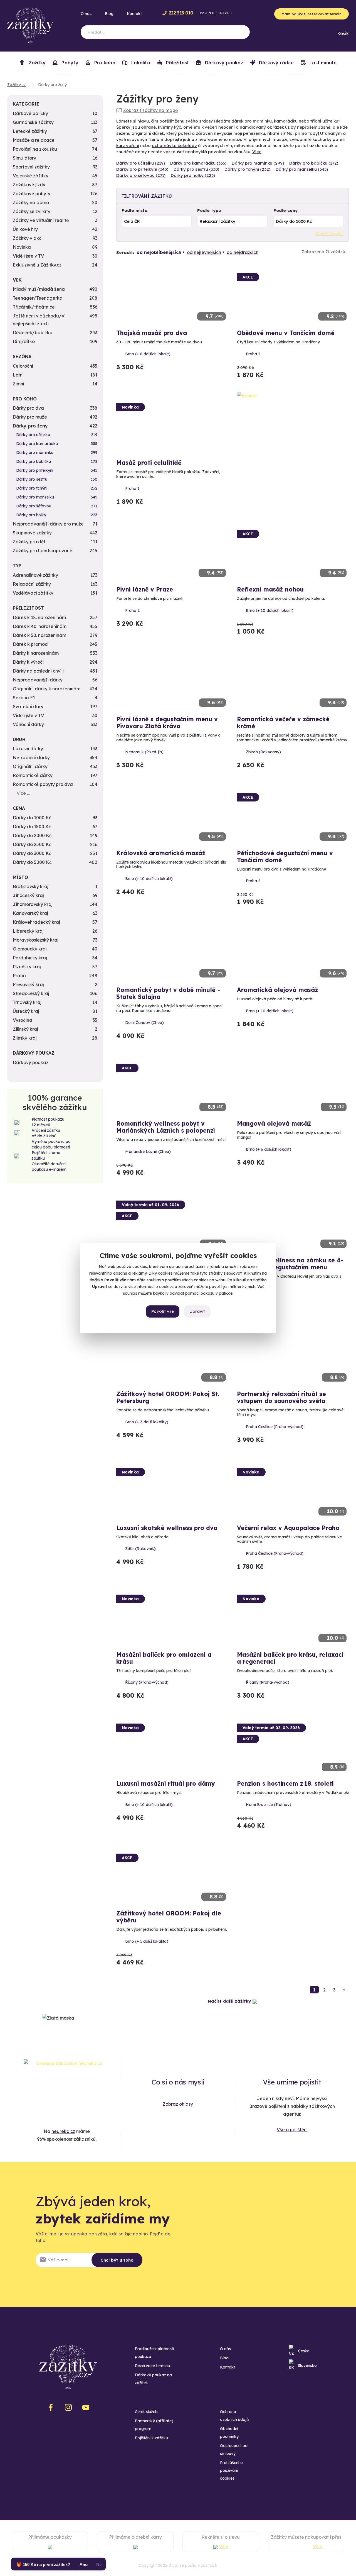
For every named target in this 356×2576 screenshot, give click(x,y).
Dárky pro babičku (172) (314, 163)
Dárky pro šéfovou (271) (141, 175)
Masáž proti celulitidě (149, 463)
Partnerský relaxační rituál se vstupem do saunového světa (281, 1397)
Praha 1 (132, 488)
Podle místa (135, 210)
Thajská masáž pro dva (152, 333)
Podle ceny (285, 210)
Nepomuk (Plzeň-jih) (144, 752)
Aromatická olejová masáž (278, 990)
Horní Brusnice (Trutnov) (269, 1805)
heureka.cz (63, 2131)
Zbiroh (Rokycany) (263, 752)
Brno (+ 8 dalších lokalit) (148, 354)
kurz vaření (128, 146)
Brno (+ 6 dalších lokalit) (269, 1149)
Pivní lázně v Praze (145, 589)
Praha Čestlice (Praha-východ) (275, 1427)
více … (23, 793)
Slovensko (307, 2365)
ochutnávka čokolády (174, 146)
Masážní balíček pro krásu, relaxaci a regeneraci (290, 1658)
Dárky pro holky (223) (193, 175)
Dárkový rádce (276, 63)
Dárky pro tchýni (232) (247, 169)
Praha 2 (253, 354)
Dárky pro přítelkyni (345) (142, 169)
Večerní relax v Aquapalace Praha (288, 1528)
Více (257, 152)
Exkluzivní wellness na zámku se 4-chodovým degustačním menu (290, 1264)
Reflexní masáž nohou (270, 589)
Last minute (322, 63)
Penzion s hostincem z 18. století (285, 1783)
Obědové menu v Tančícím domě (286, 333)
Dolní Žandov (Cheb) (144, 1023)
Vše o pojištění (292, 2130)
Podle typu (209, 210)
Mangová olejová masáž (274, 1123)
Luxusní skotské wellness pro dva (167, 1528)
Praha (251, 1293)
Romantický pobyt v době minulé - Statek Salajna (168, 993)
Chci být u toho (117, 2260)
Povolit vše (163, 1311)
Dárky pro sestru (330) (196, 169)
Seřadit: (125, 252)
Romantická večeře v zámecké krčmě (283, 723)
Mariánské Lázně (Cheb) (148, 1152)
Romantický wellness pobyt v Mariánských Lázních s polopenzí (166, 1127)
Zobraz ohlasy (178, 2104)
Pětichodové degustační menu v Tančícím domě (285, 856)
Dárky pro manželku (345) (302, 169)
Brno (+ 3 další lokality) (147, 1422)
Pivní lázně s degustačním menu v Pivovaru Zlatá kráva (167, 723)
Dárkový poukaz (223, 63)
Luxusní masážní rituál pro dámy (166, 1783)
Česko (304, 2351)
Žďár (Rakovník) (140, 1549)
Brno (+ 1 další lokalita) (147, 1941)
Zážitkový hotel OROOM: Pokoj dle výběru (169, 1917)
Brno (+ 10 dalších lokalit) (270, 610)
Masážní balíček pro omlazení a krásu (164, 1658)
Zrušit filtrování (330, 234)
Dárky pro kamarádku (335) (198, 163)
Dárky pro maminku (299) (258, 163)
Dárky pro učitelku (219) (141, 163)
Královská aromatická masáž (161, 853)
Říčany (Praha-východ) (147, 1682)
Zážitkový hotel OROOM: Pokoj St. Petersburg (168, 1397)
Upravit (197, 1311)
